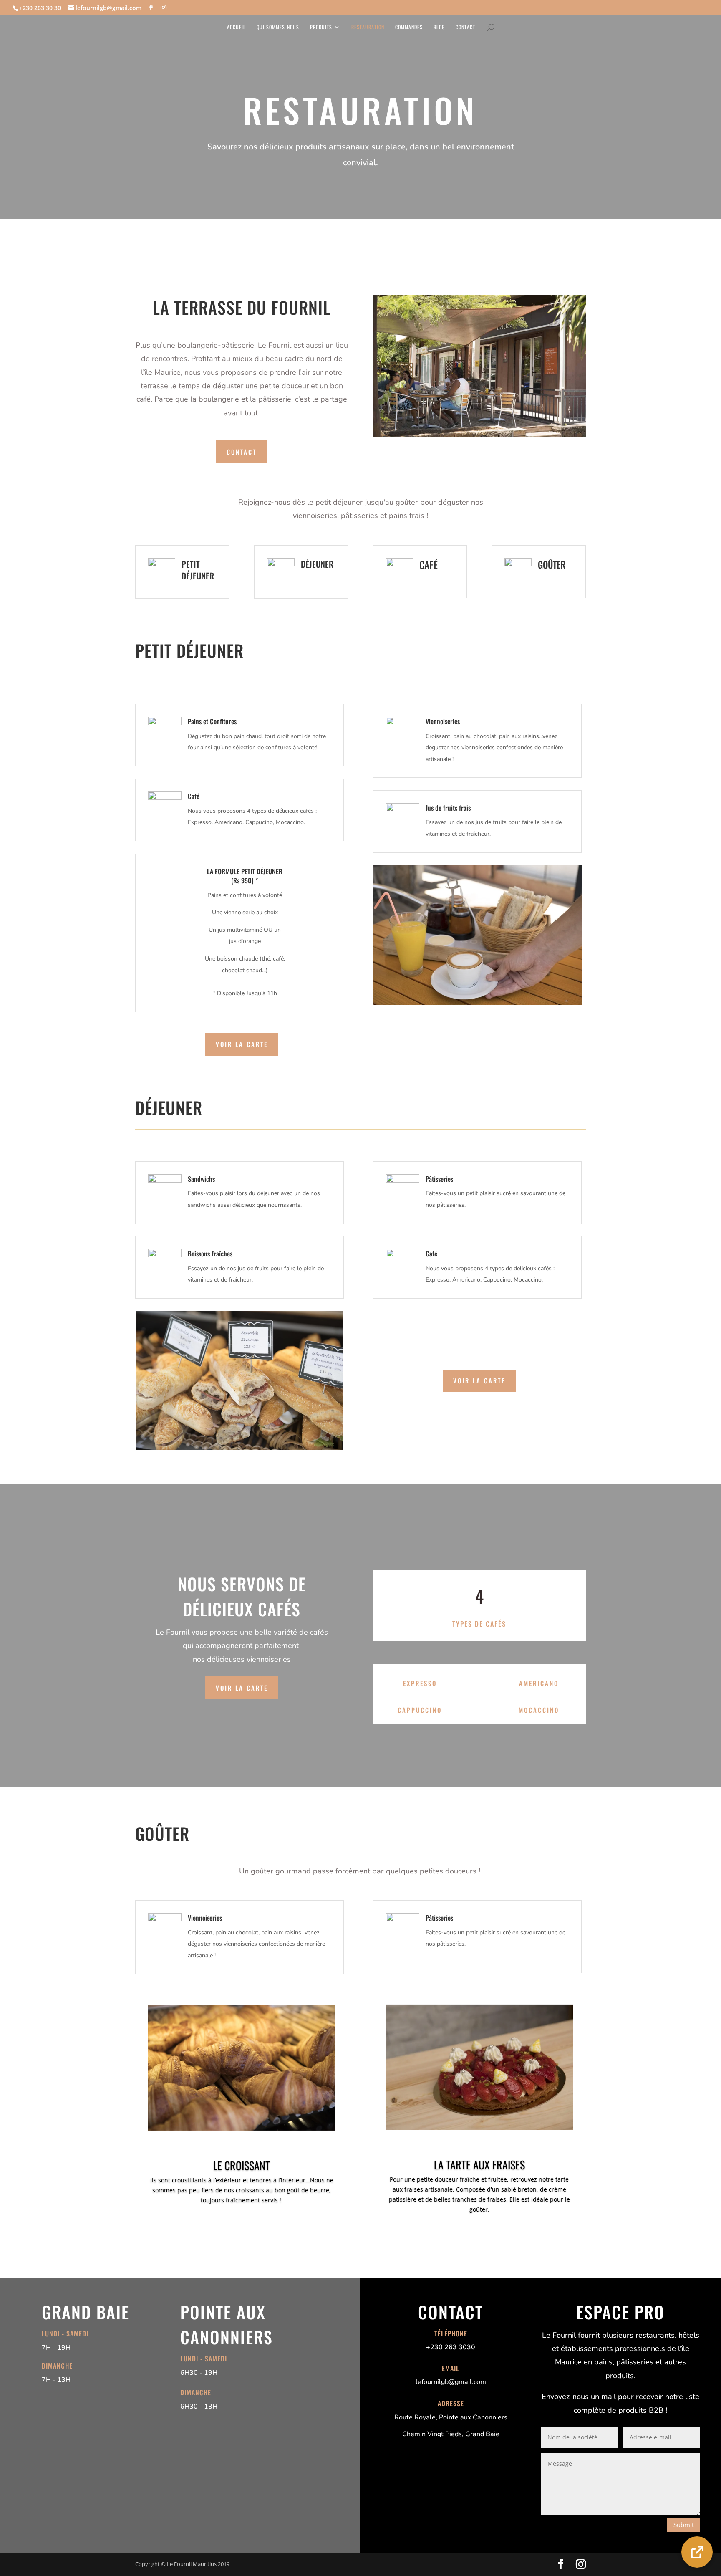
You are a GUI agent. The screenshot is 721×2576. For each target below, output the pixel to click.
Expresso (420, 1683)
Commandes (409, 27)
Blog (439, 27)
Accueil (236, 27)
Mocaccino (539, 1710)
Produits (321, 27)
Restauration (368, 27)
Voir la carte (242, 1044)
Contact (465, 27)
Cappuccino (420, 1710)
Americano (539, 1683)
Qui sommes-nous (278, 27)
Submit (684, 2525)
